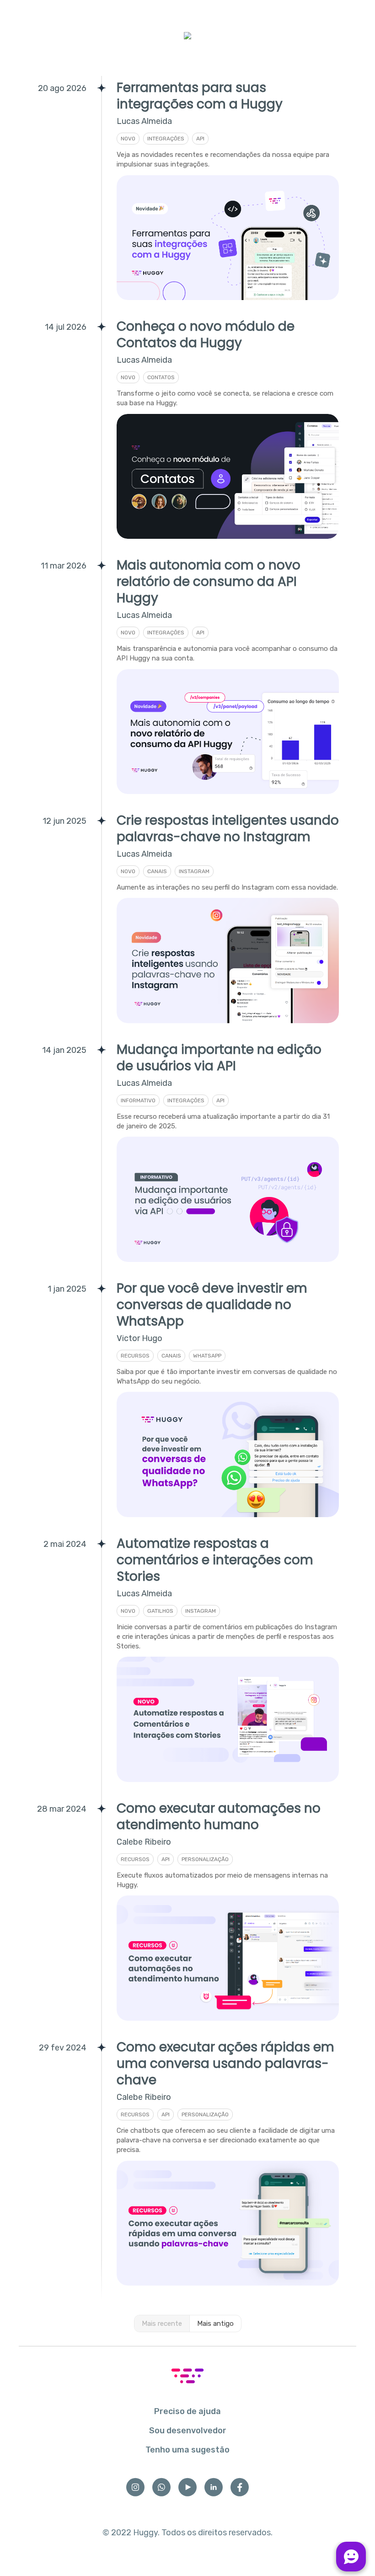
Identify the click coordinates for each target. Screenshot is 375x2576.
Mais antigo (215, 2324)
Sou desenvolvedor (188, 2431)
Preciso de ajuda (187, 2411)
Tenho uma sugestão (187, 2450)
